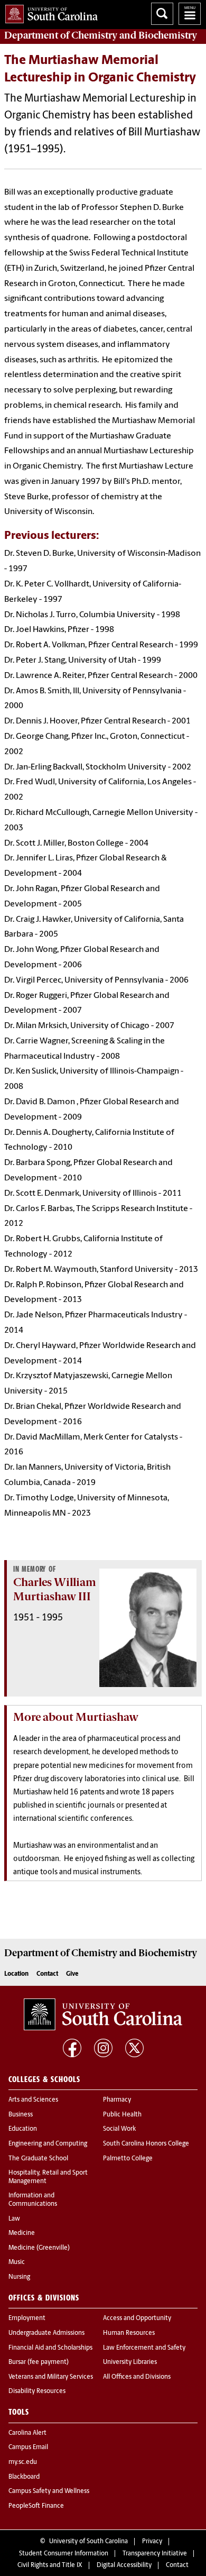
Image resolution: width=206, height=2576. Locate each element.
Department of (101, 35)
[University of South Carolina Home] (49, 12)
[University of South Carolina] (103, 2014)
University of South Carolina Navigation (190, 14)
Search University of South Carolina (162, 14)
